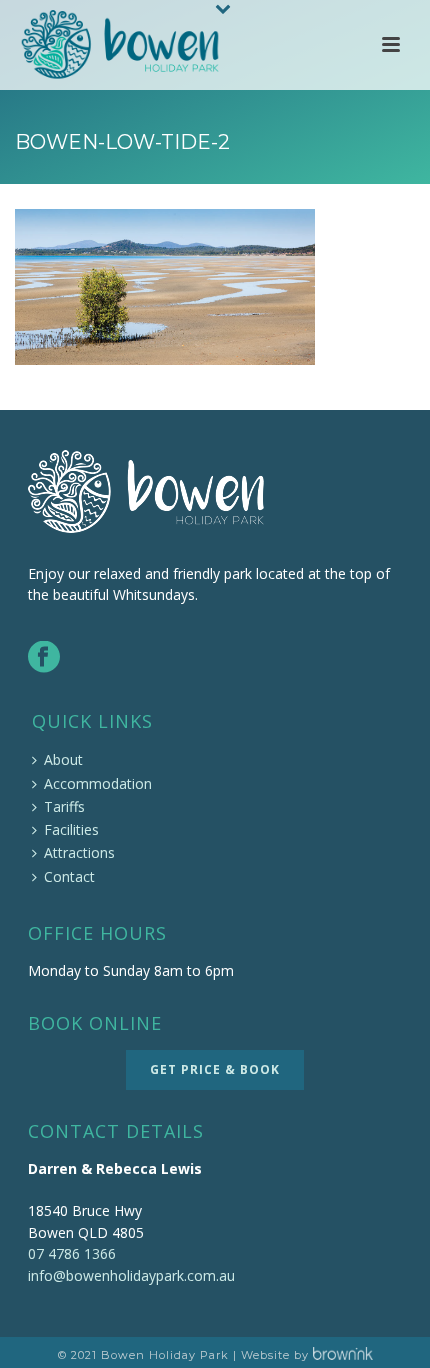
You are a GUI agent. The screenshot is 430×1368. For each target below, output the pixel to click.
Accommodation (98, 783)
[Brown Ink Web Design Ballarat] (343, 1355)
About (63, 759)
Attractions (79, 852)
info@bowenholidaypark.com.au (131, 1275)
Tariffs (64, 806)
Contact (69, 876)
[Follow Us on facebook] (44, 658)
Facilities (71, 829)
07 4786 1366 (72, 1253)
